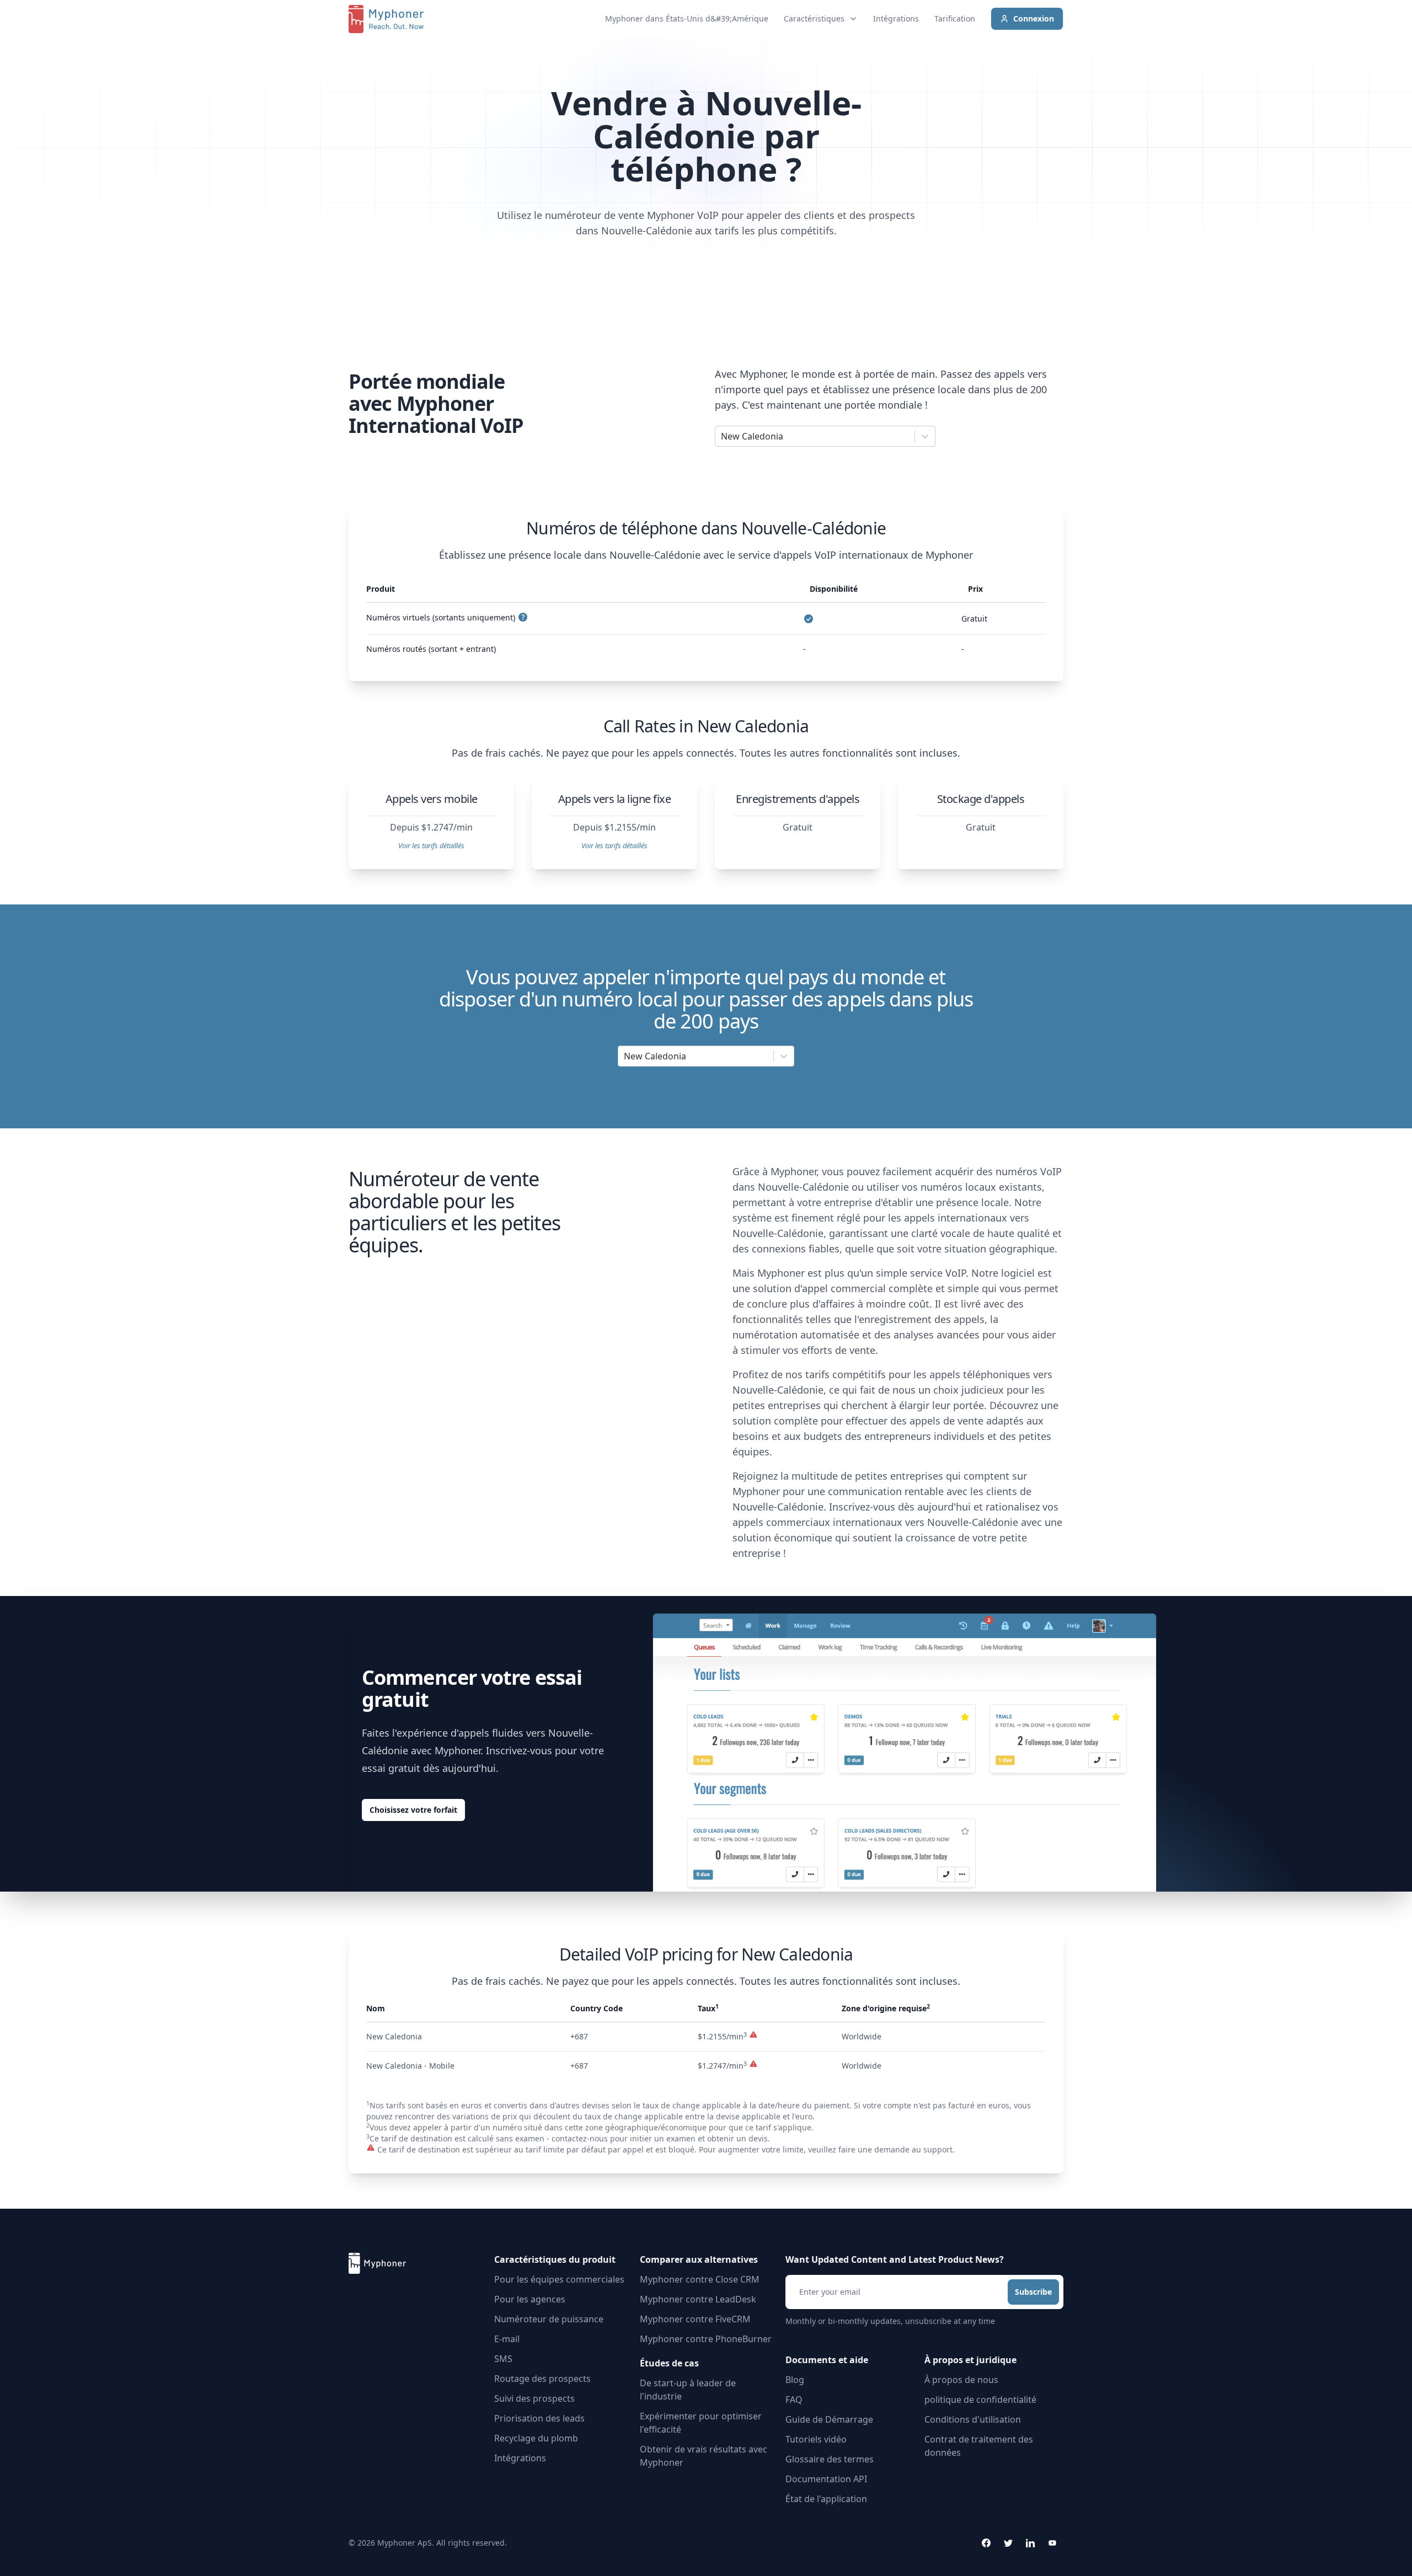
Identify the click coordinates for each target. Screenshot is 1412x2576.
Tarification (955, 18)
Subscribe (1033, 2292)
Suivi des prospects (534, 2398)
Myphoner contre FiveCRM (695, 2319)
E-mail (507, 2339)
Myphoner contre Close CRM (700, 2279)
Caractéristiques (814, 18)
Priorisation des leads (539, 2418)
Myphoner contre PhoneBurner (706, 2339)
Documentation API (826, 2479)
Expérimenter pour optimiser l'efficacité (701, 2423)
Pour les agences (530, 2299)
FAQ (794, 2400)
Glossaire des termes (830, 2459)
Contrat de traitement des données (979, 2446)
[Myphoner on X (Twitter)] (1008, 2543)
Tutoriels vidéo (816, 2439)
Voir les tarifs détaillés (431, 845)
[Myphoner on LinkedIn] (1030, 2543)
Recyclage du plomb (536, 2438)
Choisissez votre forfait (413, 1810)
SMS (503, 2359)
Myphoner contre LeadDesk (698, 2299)
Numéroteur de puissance (549, 2319)
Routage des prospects (542, 2379)
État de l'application (826, 2499)
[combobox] (722, 436)
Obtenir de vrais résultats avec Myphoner (704, 2456)
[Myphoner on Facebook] (986, 2543)
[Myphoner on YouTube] (1052, 2543)
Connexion (1034, 18)
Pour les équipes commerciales (559, 2279)
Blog (795, 2380)
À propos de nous (961, 2380)
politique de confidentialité (980, 2400)
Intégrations (896, 18)
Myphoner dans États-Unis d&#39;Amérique (687, 18)
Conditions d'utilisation (973, 2419)
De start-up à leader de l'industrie (688, 2390)
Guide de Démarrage (829, 2419)
